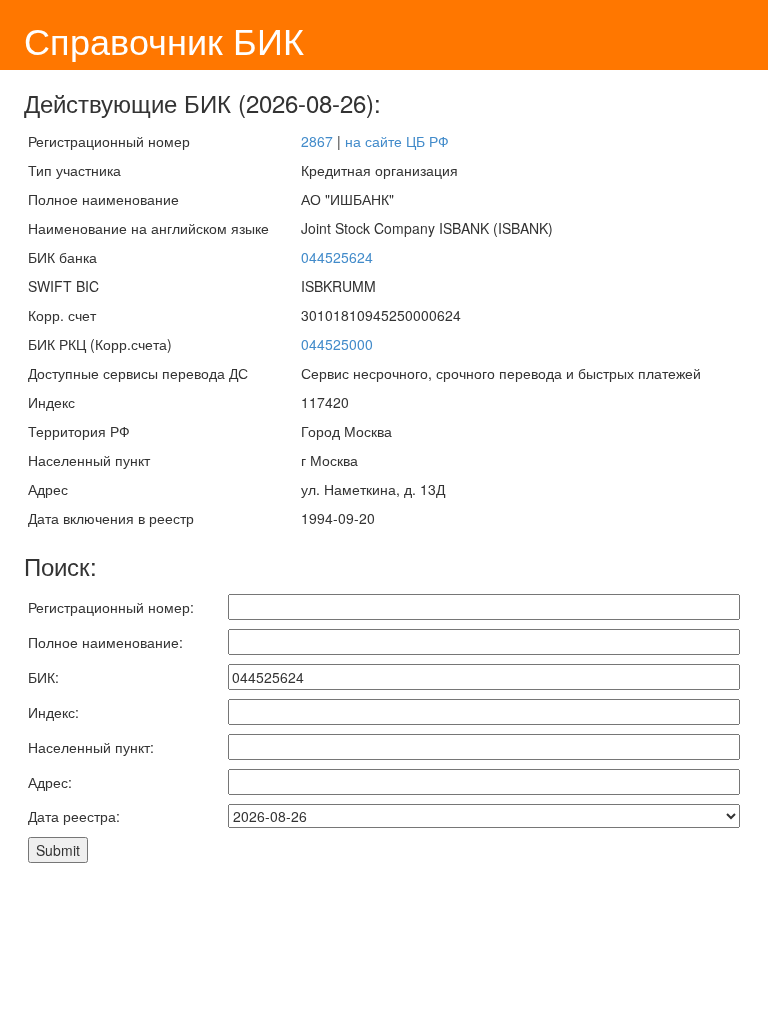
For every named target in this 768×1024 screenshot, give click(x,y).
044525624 (337, 257)
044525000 (337, 344)
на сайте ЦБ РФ (397, 141)
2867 (317, 141)
